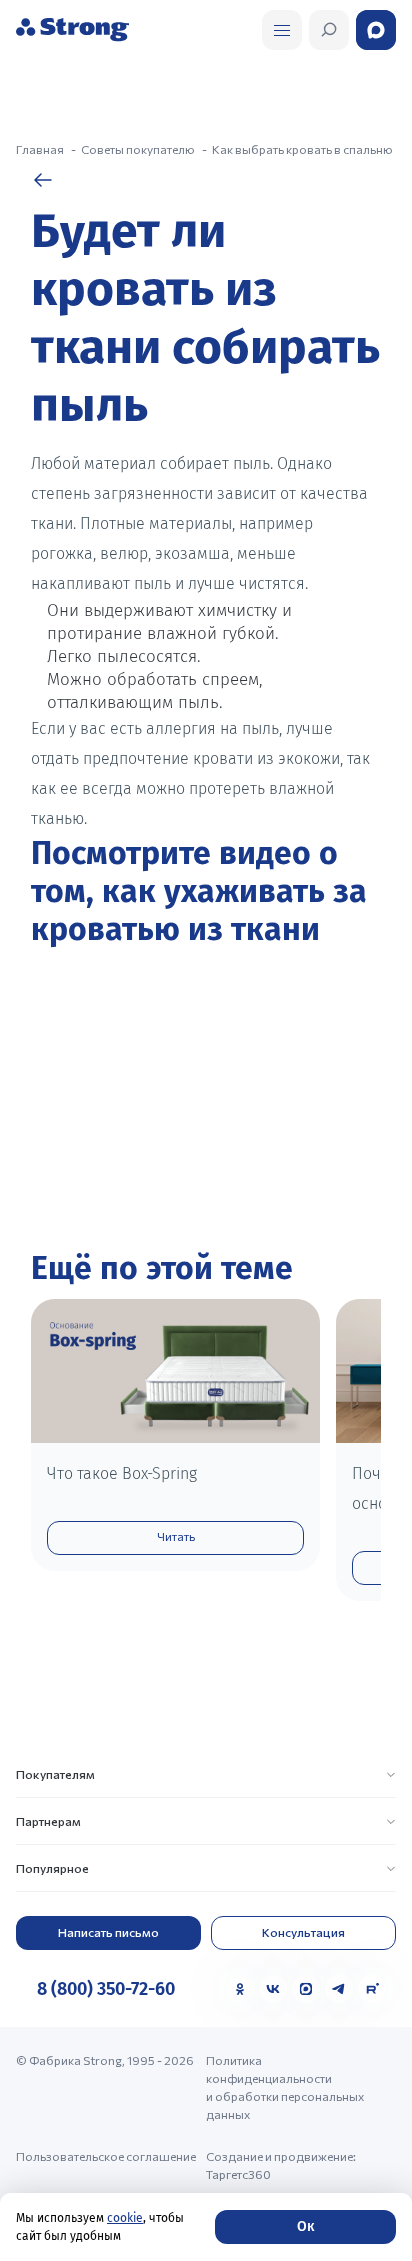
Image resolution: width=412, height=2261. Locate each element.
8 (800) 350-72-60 (106, 1989)
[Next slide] (355, 1466)
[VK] (273, 1989)
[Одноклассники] (240, 1989)
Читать (176, 1536)
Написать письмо (108, 1932)
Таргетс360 (238, 2174)
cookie (125, 2218)
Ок (305, 2226)
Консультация (303, 1932)
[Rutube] (372, 1989)
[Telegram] (339, 1989)
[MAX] (306, 1989)
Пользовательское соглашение (106, 2156)
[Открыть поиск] (282, 30)
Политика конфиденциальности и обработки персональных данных (285, 2087)
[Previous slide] (57, 1466)
